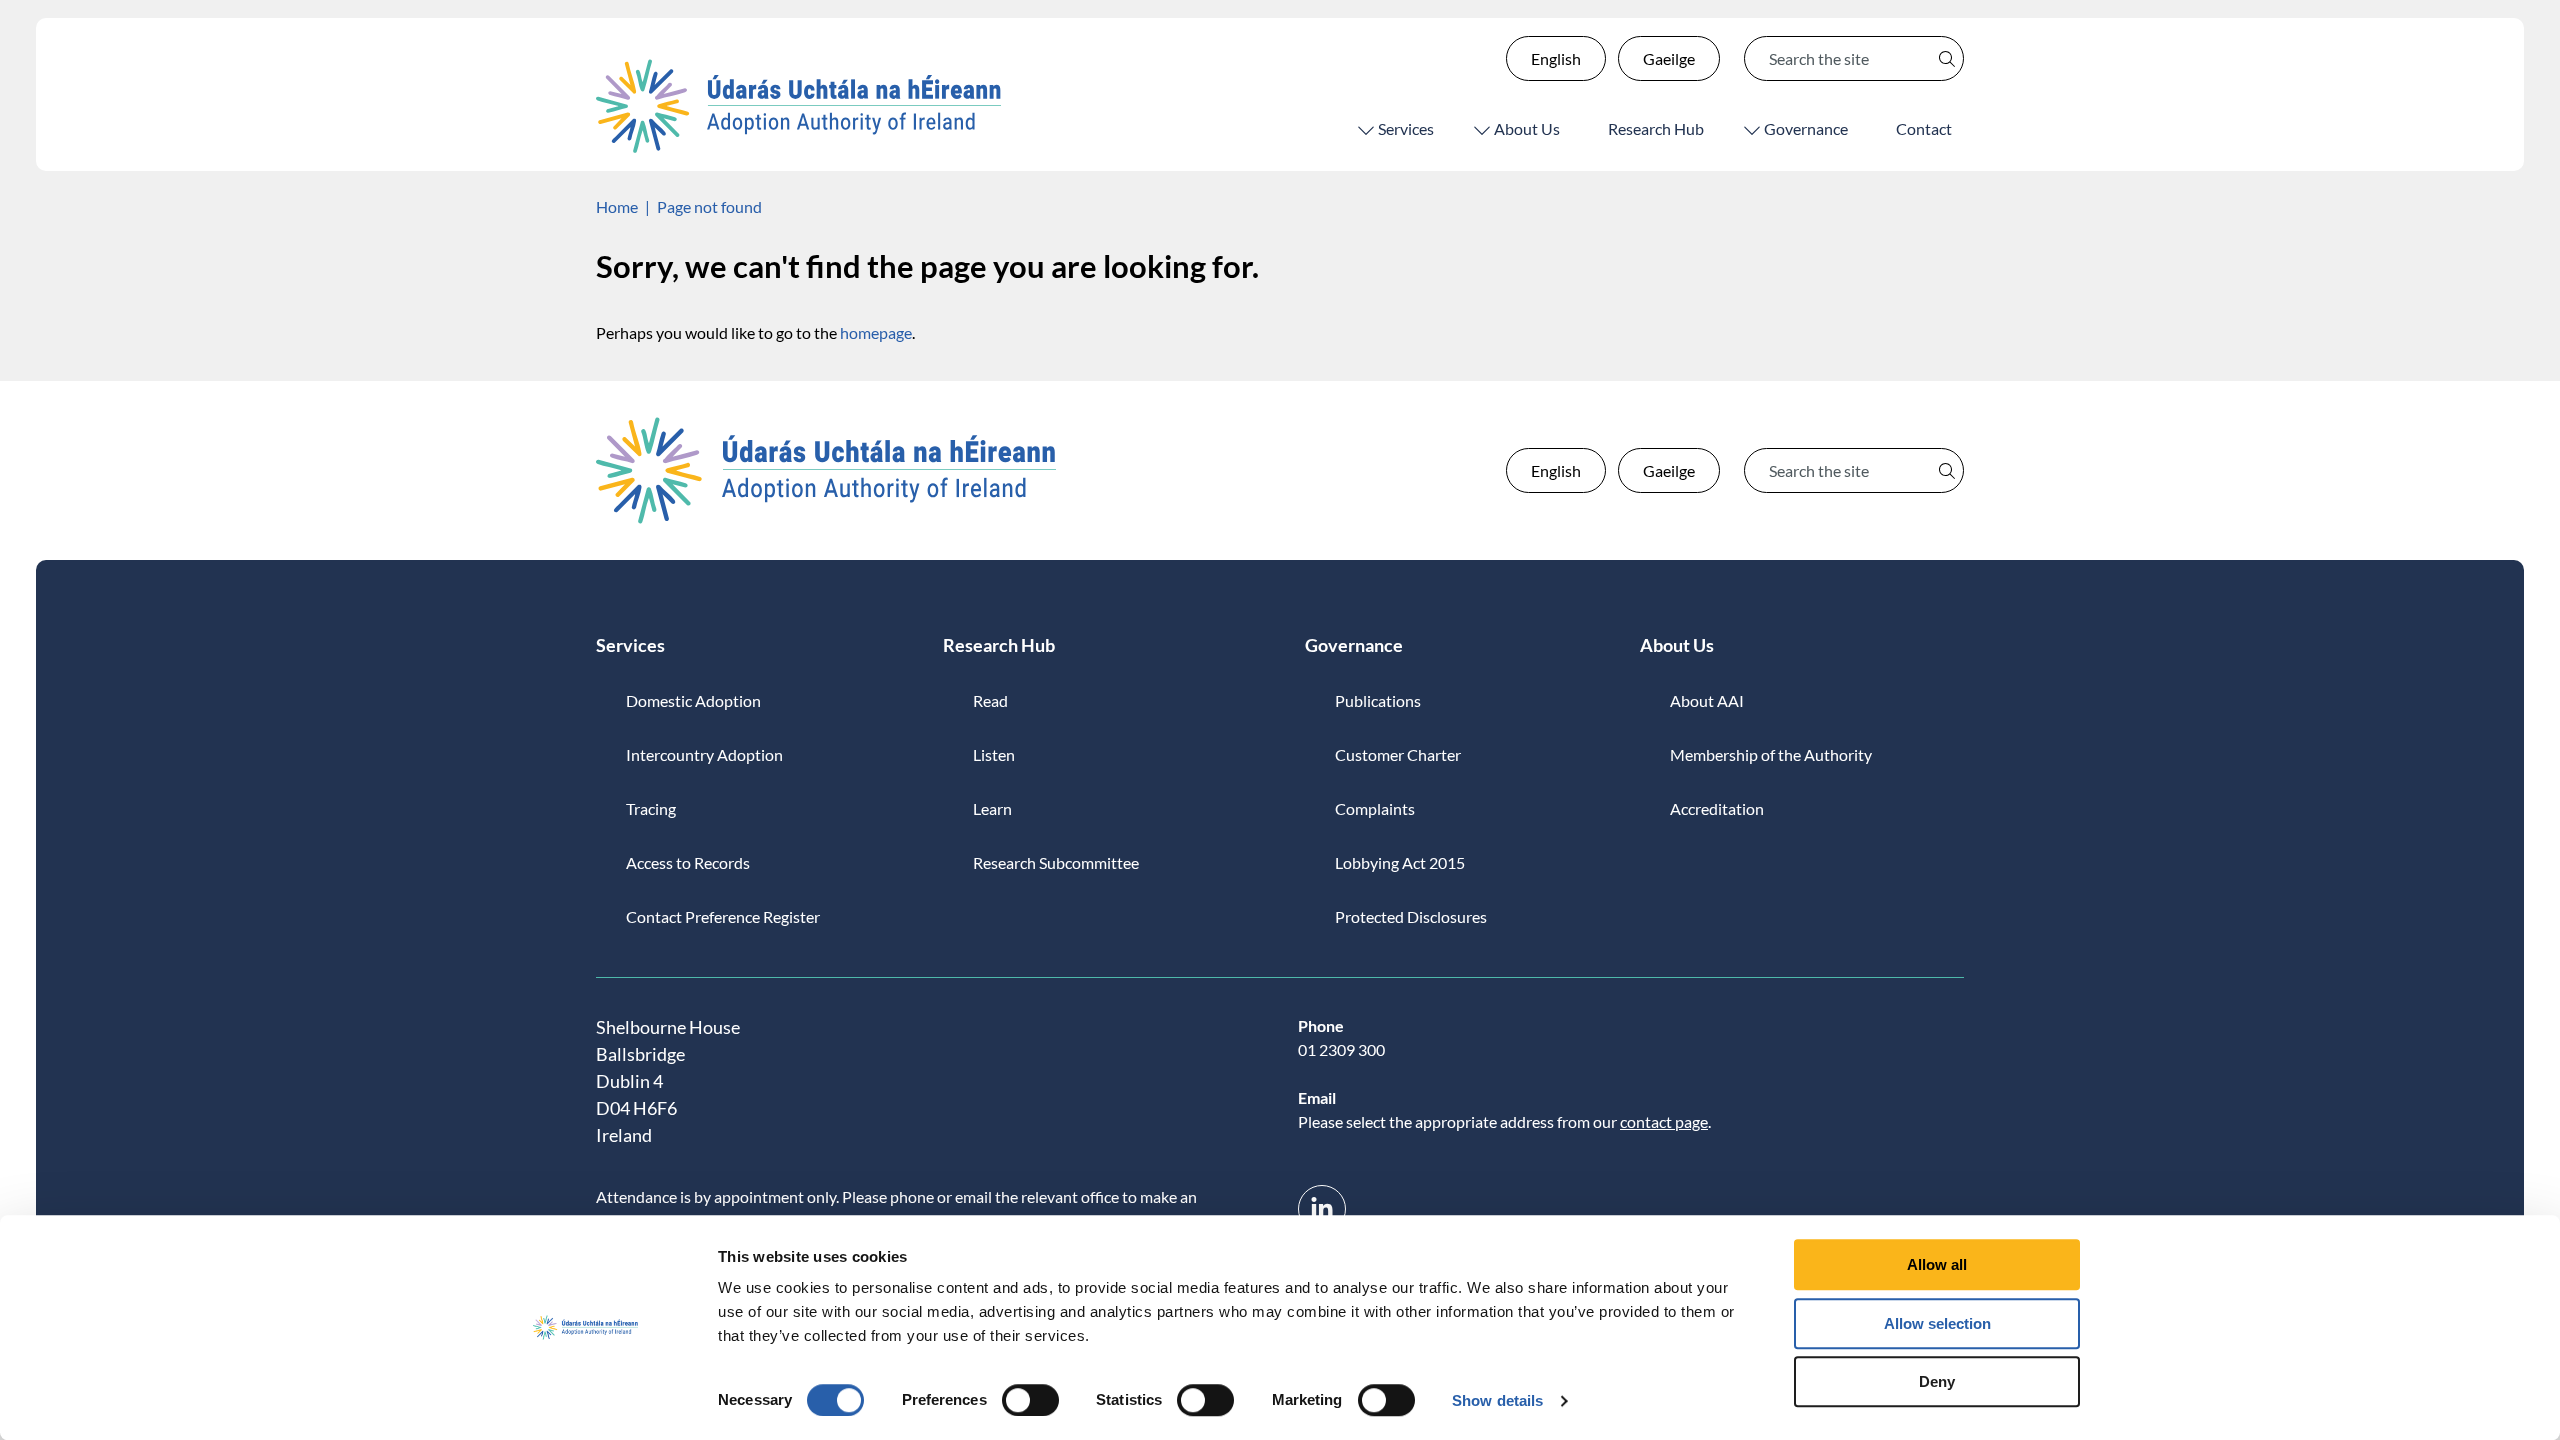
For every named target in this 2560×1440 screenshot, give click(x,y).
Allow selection (1937, 1323)
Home (617, 206)
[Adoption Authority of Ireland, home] (798, 106)
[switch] (1030, 1400)
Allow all (1937, 1264)
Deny (1937, 1381)
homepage (876, 332)
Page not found (709, 206)
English (1556, 58)
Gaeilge (1669, 58)
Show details (1497, 1400)
